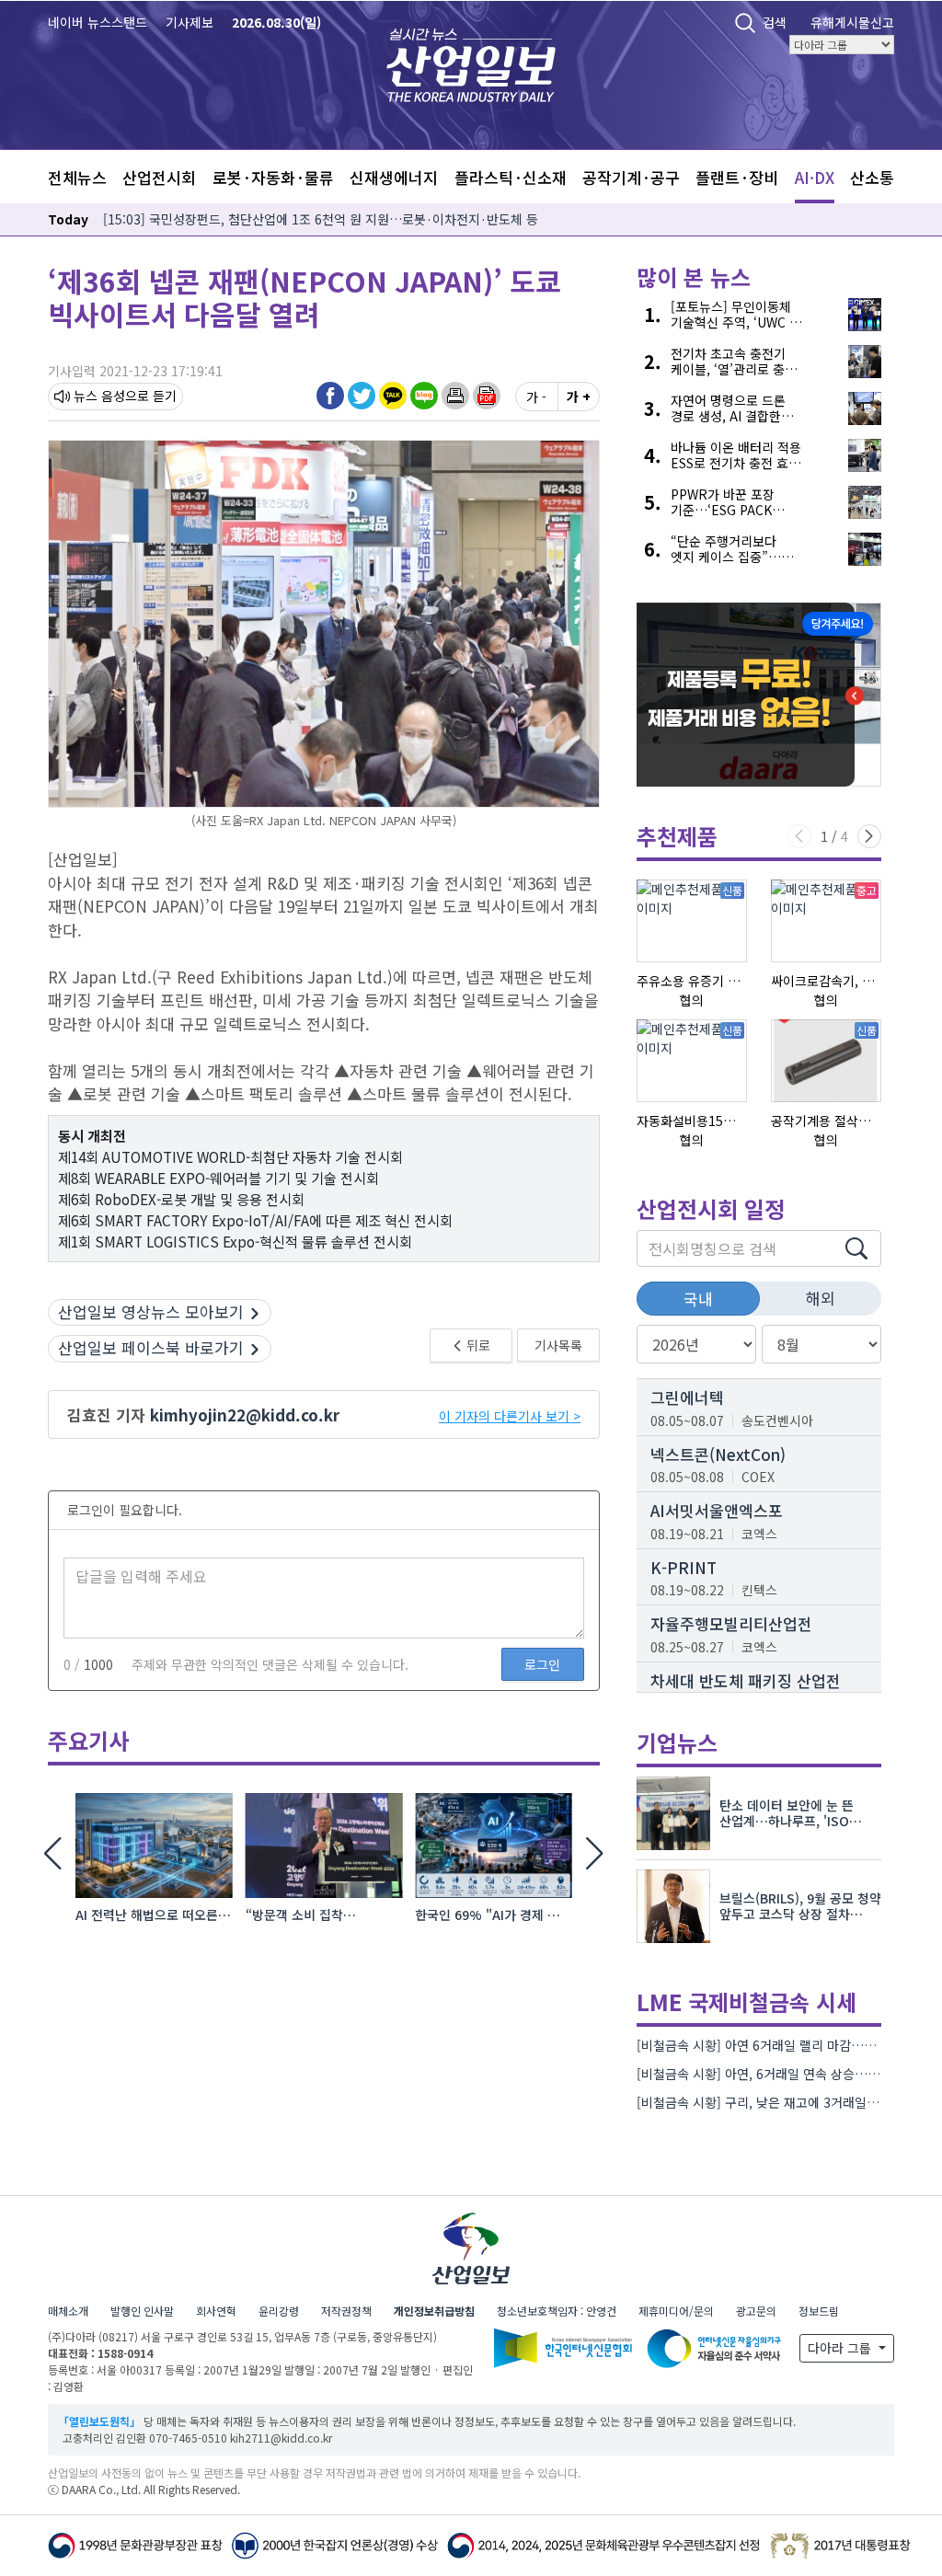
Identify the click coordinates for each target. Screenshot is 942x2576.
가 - (536, 397)
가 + (579, 397)
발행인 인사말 (142, 2311)
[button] (455, 396)
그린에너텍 (687, 1397)
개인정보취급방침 (434, 2311)
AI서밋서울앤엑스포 (717, 1510)
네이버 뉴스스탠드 (98, 22)
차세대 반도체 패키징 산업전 (746, 1680)
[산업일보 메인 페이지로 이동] (471, 63)
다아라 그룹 (841, 2348)
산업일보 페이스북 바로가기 (151, 1347)
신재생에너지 (394, 177)
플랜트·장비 (737, 177)
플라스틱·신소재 (511, 177)
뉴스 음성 (99, 396)
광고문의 (756, 2311)
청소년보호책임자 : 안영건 (557, 2311)
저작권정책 (346, 2311)
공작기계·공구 (631, 177)
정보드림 (819, 2311)
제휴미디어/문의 (676, 2311)
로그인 (542, 1664)
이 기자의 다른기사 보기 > (510, 1416)
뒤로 (477, 1345)
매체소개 (68, 2311)
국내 (698, 1299)
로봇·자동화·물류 (273, 177)
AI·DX (815, 177)
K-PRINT (684, 1567)
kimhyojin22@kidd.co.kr (245, 1414)
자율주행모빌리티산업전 (731, 1623)
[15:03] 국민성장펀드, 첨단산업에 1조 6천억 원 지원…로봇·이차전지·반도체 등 (321, 219)
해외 (821, 1298)
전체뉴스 (77, 177)
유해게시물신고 (852, 22)
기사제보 (190, 22)
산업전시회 (159, 177)
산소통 (872, 177)
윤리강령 (279, 2311)
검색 (775, 22)
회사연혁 (216, 2311)
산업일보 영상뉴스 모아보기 (151, 1311)
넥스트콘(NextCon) (718, 1454)
